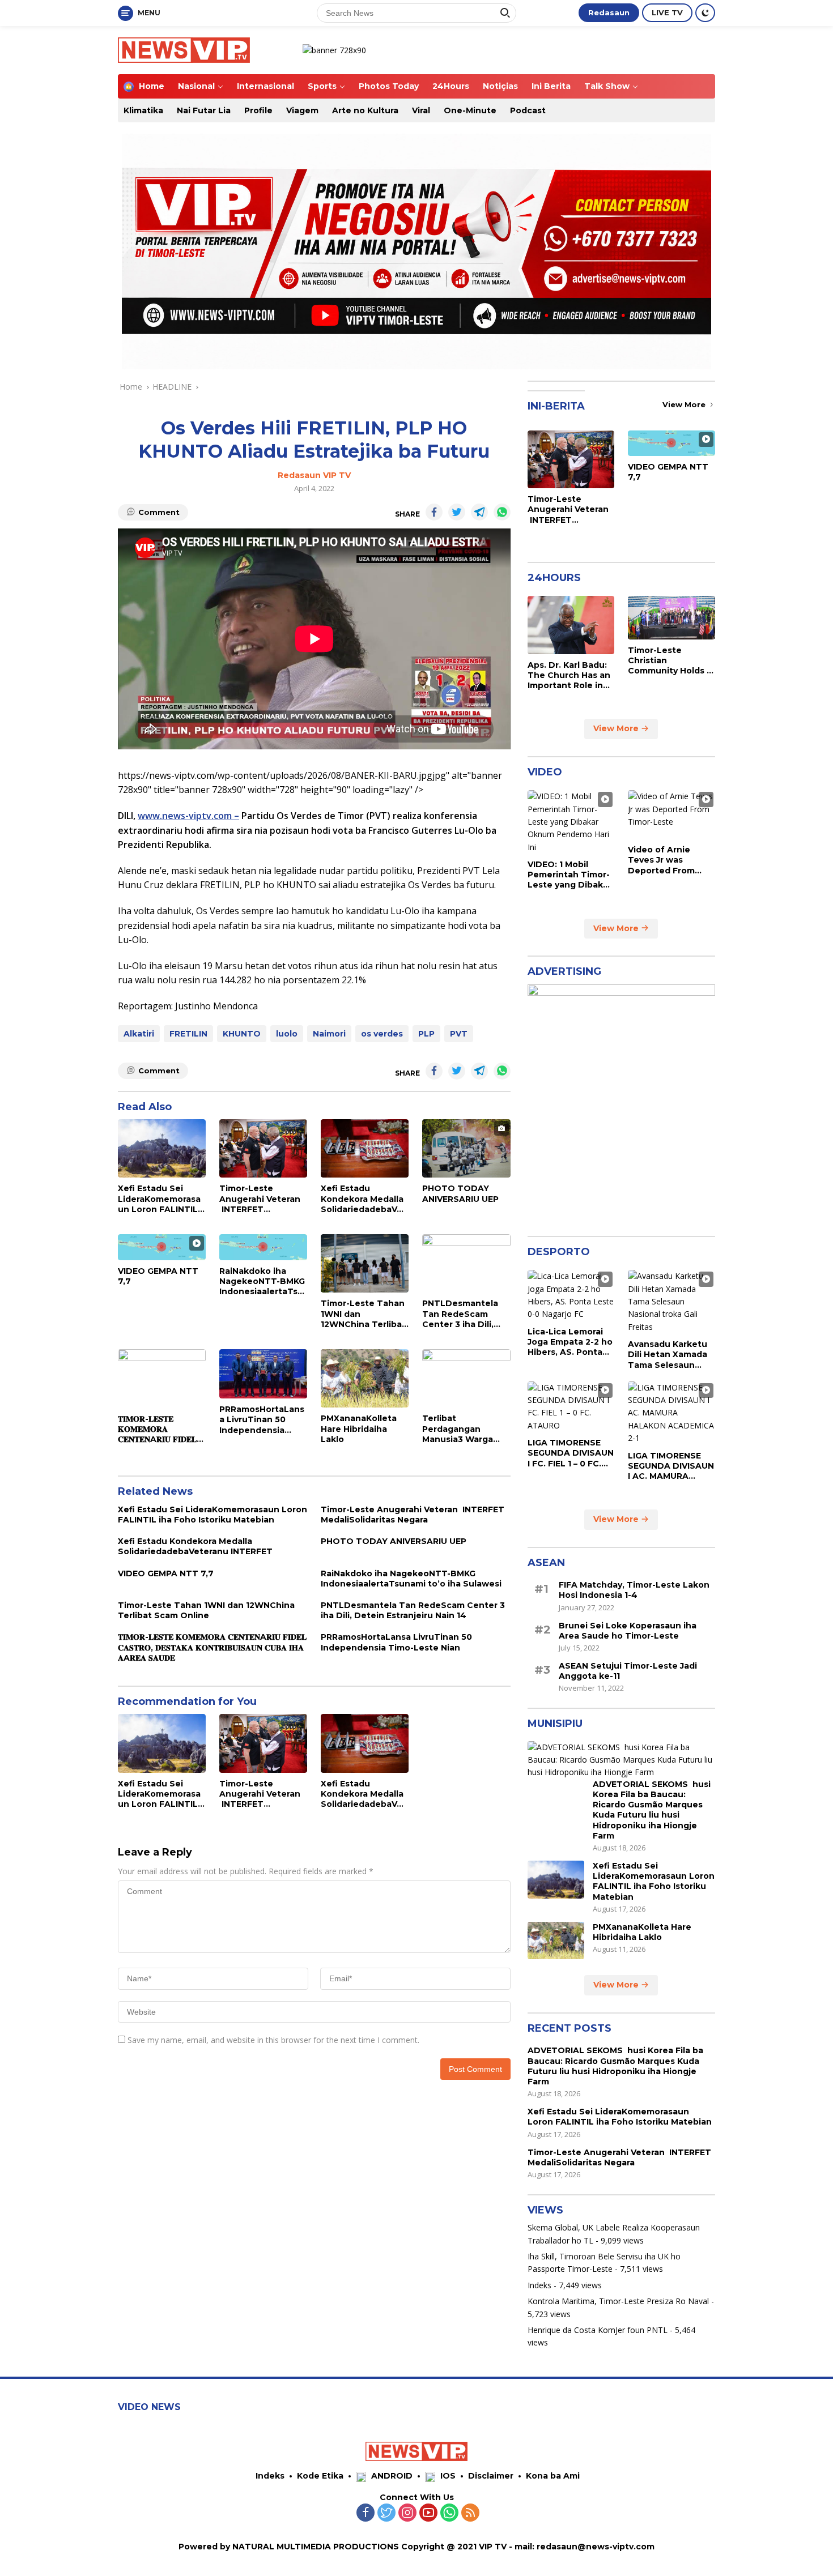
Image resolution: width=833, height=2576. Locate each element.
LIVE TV (667, 12)
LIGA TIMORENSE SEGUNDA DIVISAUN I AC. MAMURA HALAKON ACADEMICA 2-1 (671, 1466)
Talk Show (607, 86)
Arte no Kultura (365, 110)
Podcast (528, 110)
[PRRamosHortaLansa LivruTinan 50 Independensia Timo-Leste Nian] (263, 1374)
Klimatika (143, 110)
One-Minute (470, 110)
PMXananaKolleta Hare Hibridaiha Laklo (359, 1428)
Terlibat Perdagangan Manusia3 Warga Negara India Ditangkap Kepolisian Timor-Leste (460, 1429)
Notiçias (500, 86)
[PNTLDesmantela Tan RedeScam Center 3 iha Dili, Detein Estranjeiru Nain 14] (466, 1263)
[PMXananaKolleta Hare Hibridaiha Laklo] (365, 1378)
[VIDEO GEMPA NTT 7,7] (162, 1247)
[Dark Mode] (705, 13)
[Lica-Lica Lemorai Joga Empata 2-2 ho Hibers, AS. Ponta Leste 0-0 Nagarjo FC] (571, 1295)
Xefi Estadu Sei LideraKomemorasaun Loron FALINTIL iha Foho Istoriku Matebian (159, 1199)
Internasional (265, 86)
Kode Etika (320, 2476)
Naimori (329, 1034)
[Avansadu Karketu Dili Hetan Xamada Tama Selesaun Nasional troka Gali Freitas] (671, 1302)
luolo (287, 1034)
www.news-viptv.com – (188, 816)
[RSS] (470, 2513)
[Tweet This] (457, 512)
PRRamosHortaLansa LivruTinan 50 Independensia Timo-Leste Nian (262, 1420)
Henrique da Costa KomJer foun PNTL (598, 2330)
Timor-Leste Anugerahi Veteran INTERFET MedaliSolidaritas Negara (260, 1199)
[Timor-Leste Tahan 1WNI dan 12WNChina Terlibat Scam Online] (365, 1263)
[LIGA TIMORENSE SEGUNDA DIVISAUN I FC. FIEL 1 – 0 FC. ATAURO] (571, 1407)
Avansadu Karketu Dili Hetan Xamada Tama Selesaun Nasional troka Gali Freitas (668, 1355)
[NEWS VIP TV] (184, 49)
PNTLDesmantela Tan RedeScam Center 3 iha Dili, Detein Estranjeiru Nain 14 (462, 1314)
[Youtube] (428, 2513)
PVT (459, 1034)
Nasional (196, 86)
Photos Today (389, 86)
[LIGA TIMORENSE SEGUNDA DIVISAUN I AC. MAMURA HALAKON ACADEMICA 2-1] (671, 1413)
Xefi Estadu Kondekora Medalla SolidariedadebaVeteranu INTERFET (364, 1199)
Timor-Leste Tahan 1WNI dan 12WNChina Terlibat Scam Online (363, 1314)
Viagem (302, 110)
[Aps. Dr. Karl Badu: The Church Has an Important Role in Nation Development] (571, 625)
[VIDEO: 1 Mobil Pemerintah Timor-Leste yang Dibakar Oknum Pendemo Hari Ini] (571, 822)
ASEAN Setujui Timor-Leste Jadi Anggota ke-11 (628, 1671)
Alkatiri (139, 1034)
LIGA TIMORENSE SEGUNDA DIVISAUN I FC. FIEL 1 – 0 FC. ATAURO (571, 1453)
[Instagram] (407, 2513)
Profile (258, 110)
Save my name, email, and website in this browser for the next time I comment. (273, 2040)
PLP (426, 1034)
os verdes (382, 1034)
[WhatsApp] (449, 2513)
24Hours (451, 86)
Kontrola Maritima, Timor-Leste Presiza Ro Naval (618, 2301)
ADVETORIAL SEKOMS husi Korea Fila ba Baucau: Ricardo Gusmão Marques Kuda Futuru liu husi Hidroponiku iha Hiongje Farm (652, 1810)
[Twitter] (386, 2513)
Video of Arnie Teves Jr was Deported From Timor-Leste (661, 860)
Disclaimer (491, 2476)
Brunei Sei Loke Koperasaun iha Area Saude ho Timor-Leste (628, 1631)
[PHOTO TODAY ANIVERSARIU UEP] (466, 1148)
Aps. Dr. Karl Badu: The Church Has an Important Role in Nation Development (569, 675)
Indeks (539, 2285)
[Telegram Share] (479, 512)
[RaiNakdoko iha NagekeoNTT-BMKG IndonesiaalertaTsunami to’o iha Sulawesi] (263, 1247)
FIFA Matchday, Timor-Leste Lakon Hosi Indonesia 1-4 (634, 1590)
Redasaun (609, 12)
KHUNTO (242, 1034)
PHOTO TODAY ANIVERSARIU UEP (460, 1193)
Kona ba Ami (553, 2476)
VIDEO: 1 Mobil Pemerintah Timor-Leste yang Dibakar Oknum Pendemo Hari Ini (569, 875)
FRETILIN (188, 1034)
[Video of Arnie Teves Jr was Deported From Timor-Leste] (671, 814)
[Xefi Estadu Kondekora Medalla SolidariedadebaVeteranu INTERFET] (365, 1148)
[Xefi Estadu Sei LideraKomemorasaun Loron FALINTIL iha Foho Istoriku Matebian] (162, 1148)
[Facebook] (365, 2513)
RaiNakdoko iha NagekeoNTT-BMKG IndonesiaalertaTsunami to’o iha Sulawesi (262, 1281)
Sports (322, 86)
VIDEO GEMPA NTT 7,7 (158, 1276)
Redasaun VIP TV (314, 475)
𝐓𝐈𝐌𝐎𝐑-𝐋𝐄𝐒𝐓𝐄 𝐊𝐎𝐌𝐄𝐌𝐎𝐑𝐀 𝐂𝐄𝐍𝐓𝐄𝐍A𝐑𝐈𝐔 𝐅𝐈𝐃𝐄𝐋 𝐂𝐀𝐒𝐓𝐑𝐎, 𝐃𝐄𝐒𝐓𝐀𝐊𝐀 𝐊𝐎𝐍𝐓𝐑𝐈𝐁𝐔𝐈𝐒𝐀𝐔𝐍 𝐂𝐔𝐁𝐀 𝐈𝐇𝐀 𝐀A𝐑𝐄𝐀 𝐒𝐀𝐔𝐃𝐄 (157, 1429)
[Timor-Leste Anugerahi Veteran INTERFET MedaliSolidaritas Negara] (263, 1148)
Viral (421, 110)
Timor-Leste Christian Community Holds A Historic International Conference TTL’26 (670, 661)
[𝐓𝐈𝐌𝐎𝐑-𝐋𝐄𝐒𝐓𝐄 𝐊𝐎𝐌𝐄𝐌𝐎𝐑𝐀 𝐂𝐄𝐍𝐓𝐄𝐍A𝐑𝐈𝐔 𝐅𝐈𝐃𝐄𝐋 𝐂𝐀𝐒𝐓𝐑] (162, 1379)
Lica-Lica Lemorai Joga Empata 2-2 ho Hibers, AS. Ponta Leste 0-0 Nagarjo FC (570, 1342)
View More (685, 404)
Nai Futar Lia (204, 110)
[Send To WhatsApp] (502, 512)
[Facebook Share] (434, 512)
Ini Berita (551, 86)
